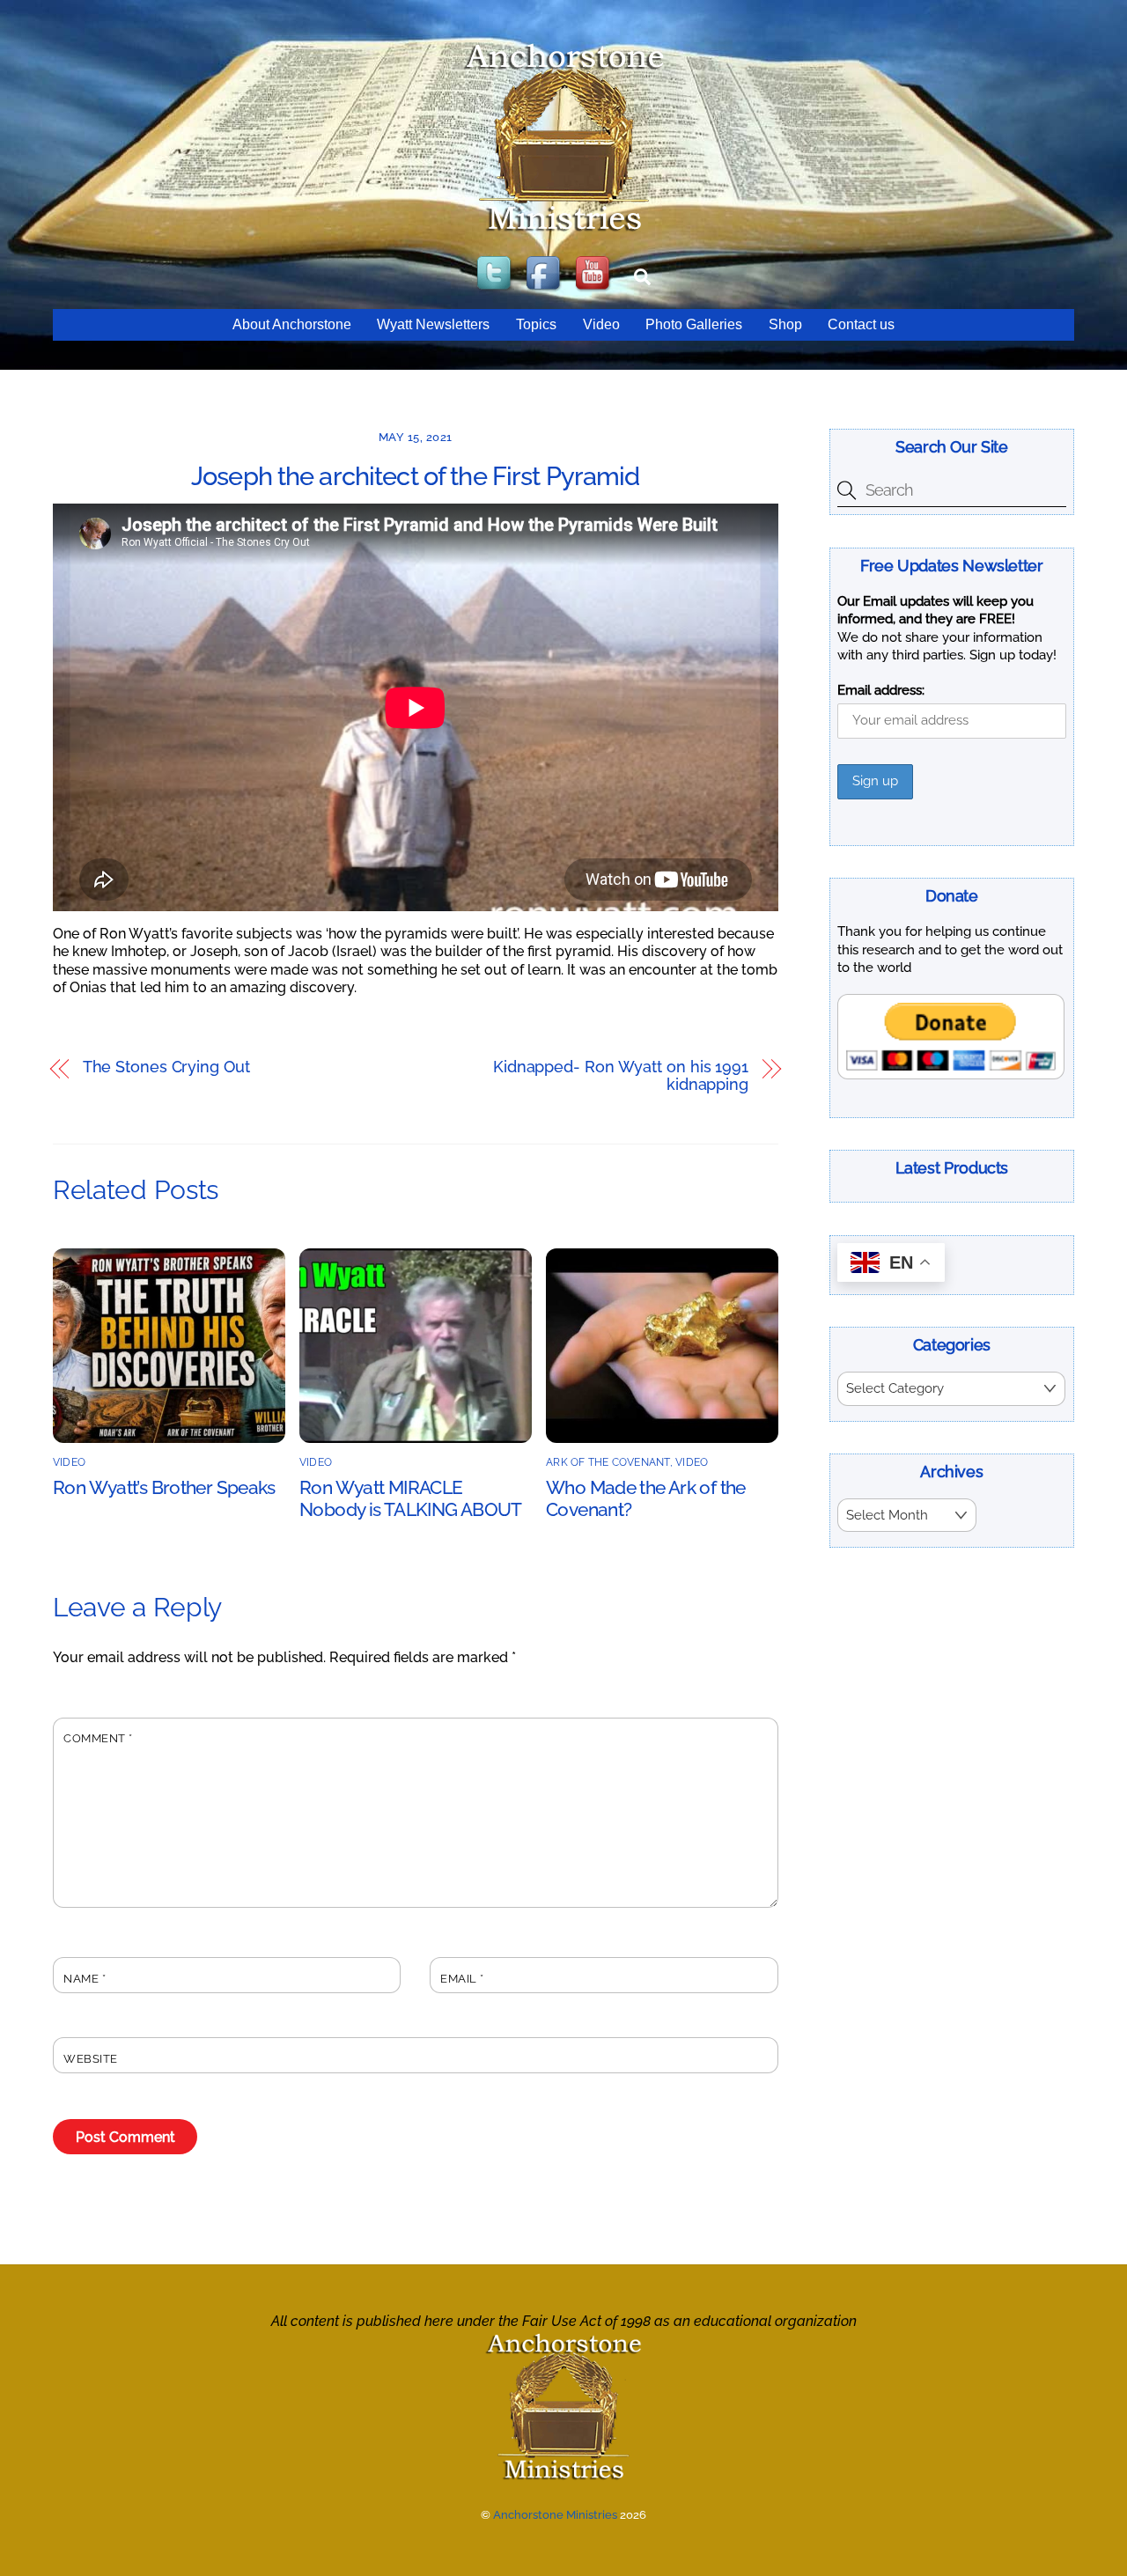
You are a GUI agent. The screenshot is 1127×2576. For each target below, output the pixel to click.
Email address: (881, 690)
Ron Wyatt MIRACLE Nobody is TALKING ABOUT (411, 1498)
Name (85, 1979)
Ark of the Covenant (608, 1462)
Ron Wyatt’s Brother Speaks (164, 1487)
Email (462, 1979)
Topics (536, 324)
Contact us (861, 324)
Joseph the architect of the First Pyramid (416, 476)
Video (601, 324)
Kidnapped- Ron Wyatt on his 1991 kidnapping (621, 1076)
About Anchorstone (292, 324)
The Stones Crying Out (166, 1067)
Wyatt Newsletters (433, 324)
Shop (785, 324)
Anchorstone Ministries (555, 2515)
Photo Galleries (694, 324)
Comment (98, 1738)
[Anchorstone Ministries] (564, 230)
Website (91, 2059)
